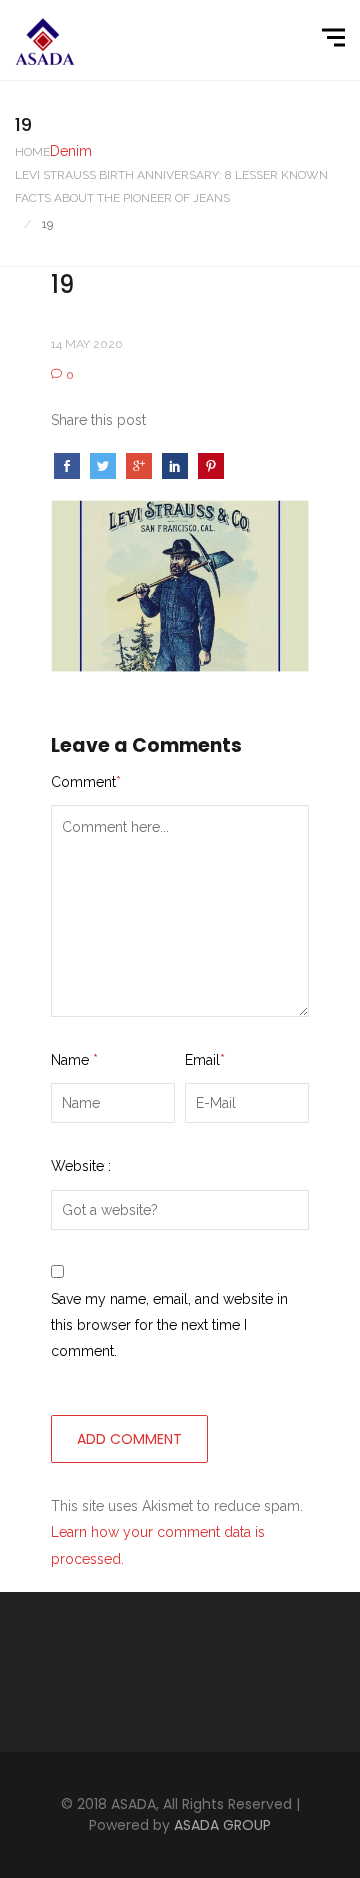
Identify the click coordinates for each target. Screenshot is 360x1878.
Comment (86, 782)
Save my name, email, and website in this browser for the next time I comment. (169, 1325)
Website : (81, 1166)
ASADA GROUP (222, 1825)
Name (74, 1060)
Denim (71, 151)
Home (32, 152)
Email (205, 1060)
